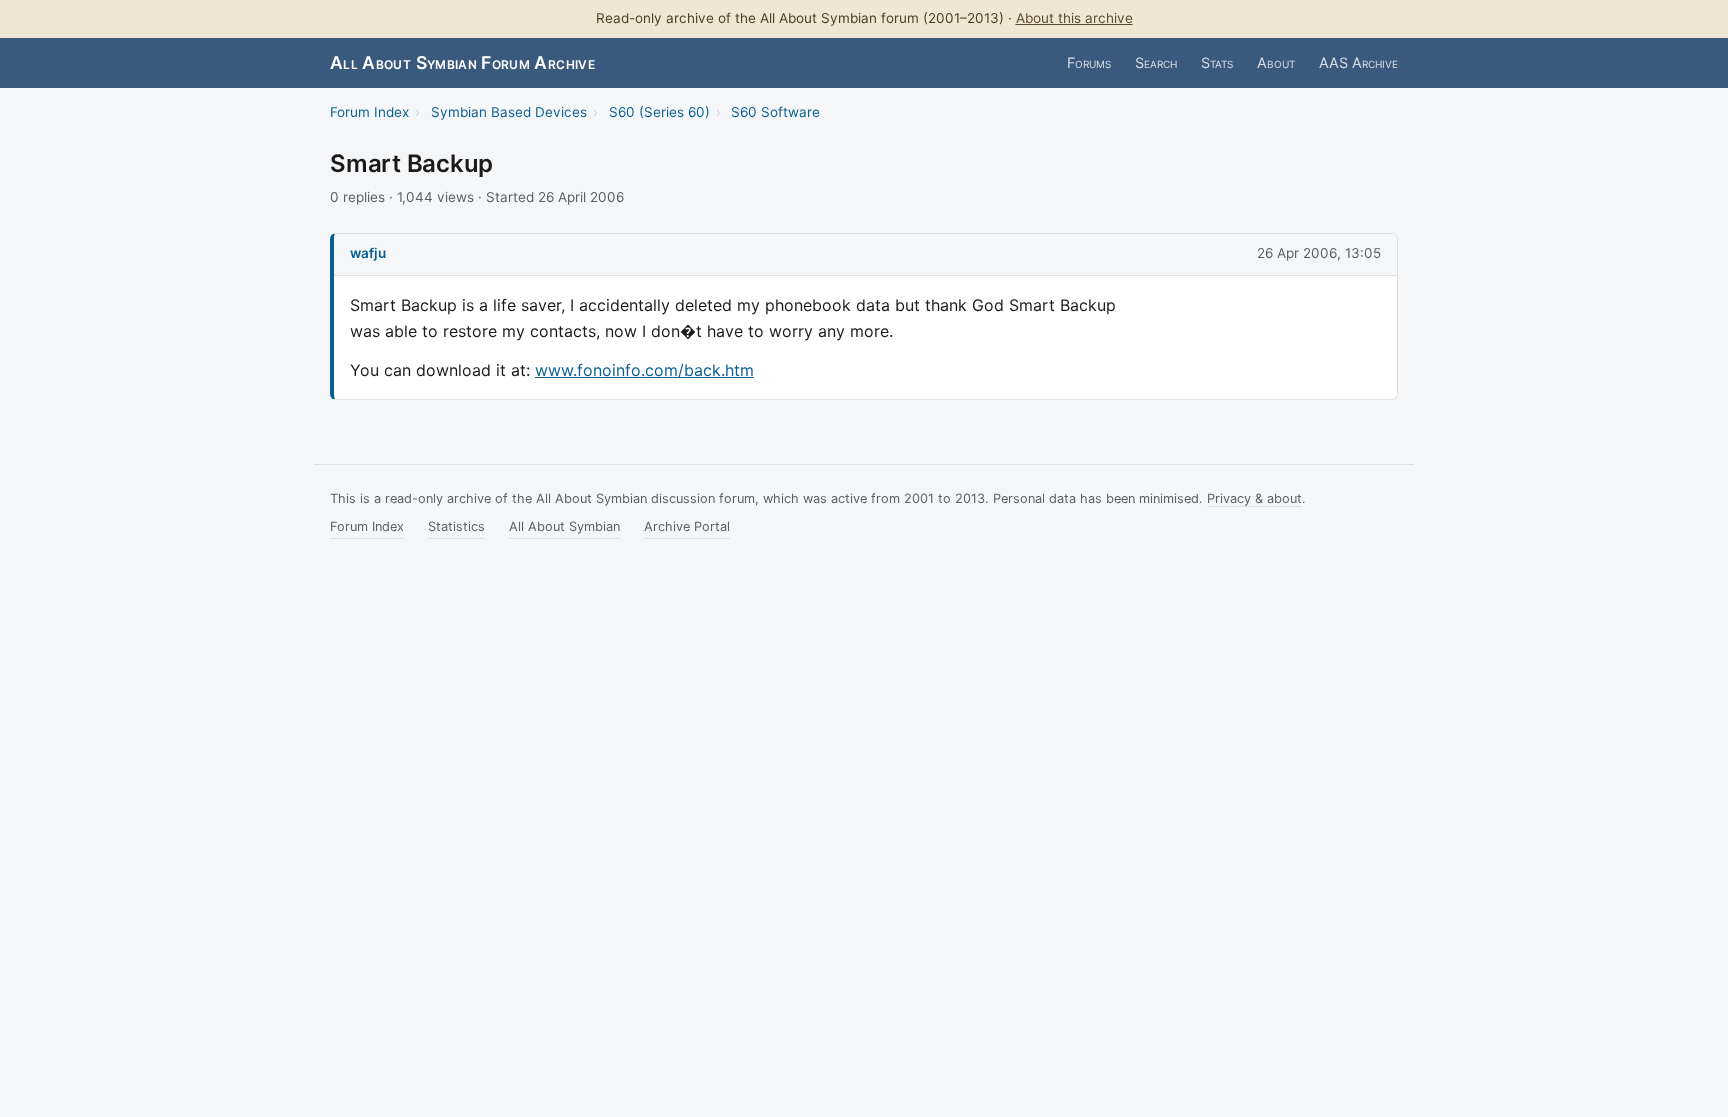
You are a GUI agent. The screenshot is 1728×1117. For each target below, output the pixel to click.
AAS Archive (1358, 62)
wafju (368, 253)
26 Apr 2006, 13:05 (1319, 253)
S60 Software (775, 112)
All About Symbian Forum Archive (462, 62)
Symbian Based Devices (509, 112)
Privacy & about (1254, 498)
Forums (1089, 62)
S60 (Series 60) (659, 112)
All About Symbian (564, 526)
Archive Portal (687, 526)
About (1276, 62)
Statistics (456, 526)
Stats (1217, 62)
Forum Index (369, 112)
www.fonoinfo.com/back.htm (644, 370)
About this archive (1074, 18)
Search (1156, 62)
